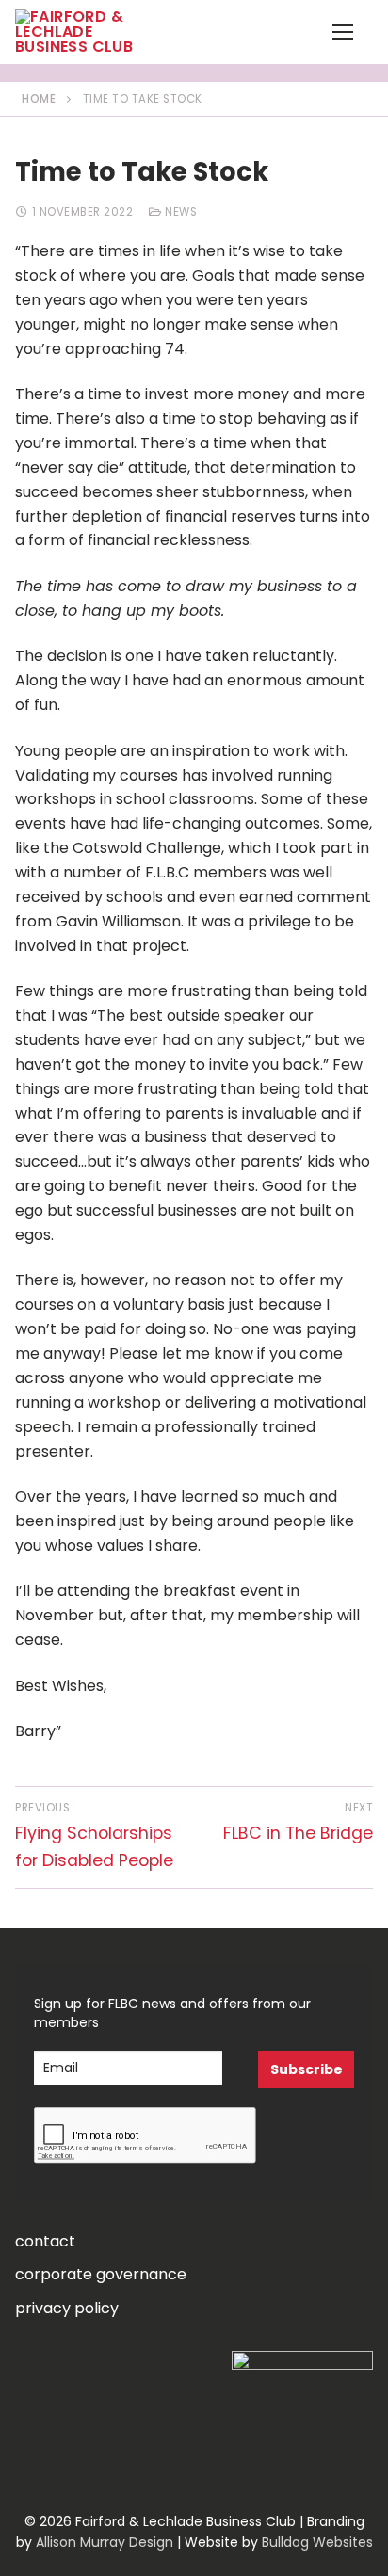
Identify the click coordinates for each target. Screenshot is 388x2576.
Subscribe (307, 2069)
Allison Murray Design (105, 2542)
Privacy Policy (67, 2308)
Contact (45, 2241)
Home (39, 99)
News (179, 212)
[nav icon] (343, 32)
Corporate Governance (101, 2274)
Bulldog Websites (317, 2542)
